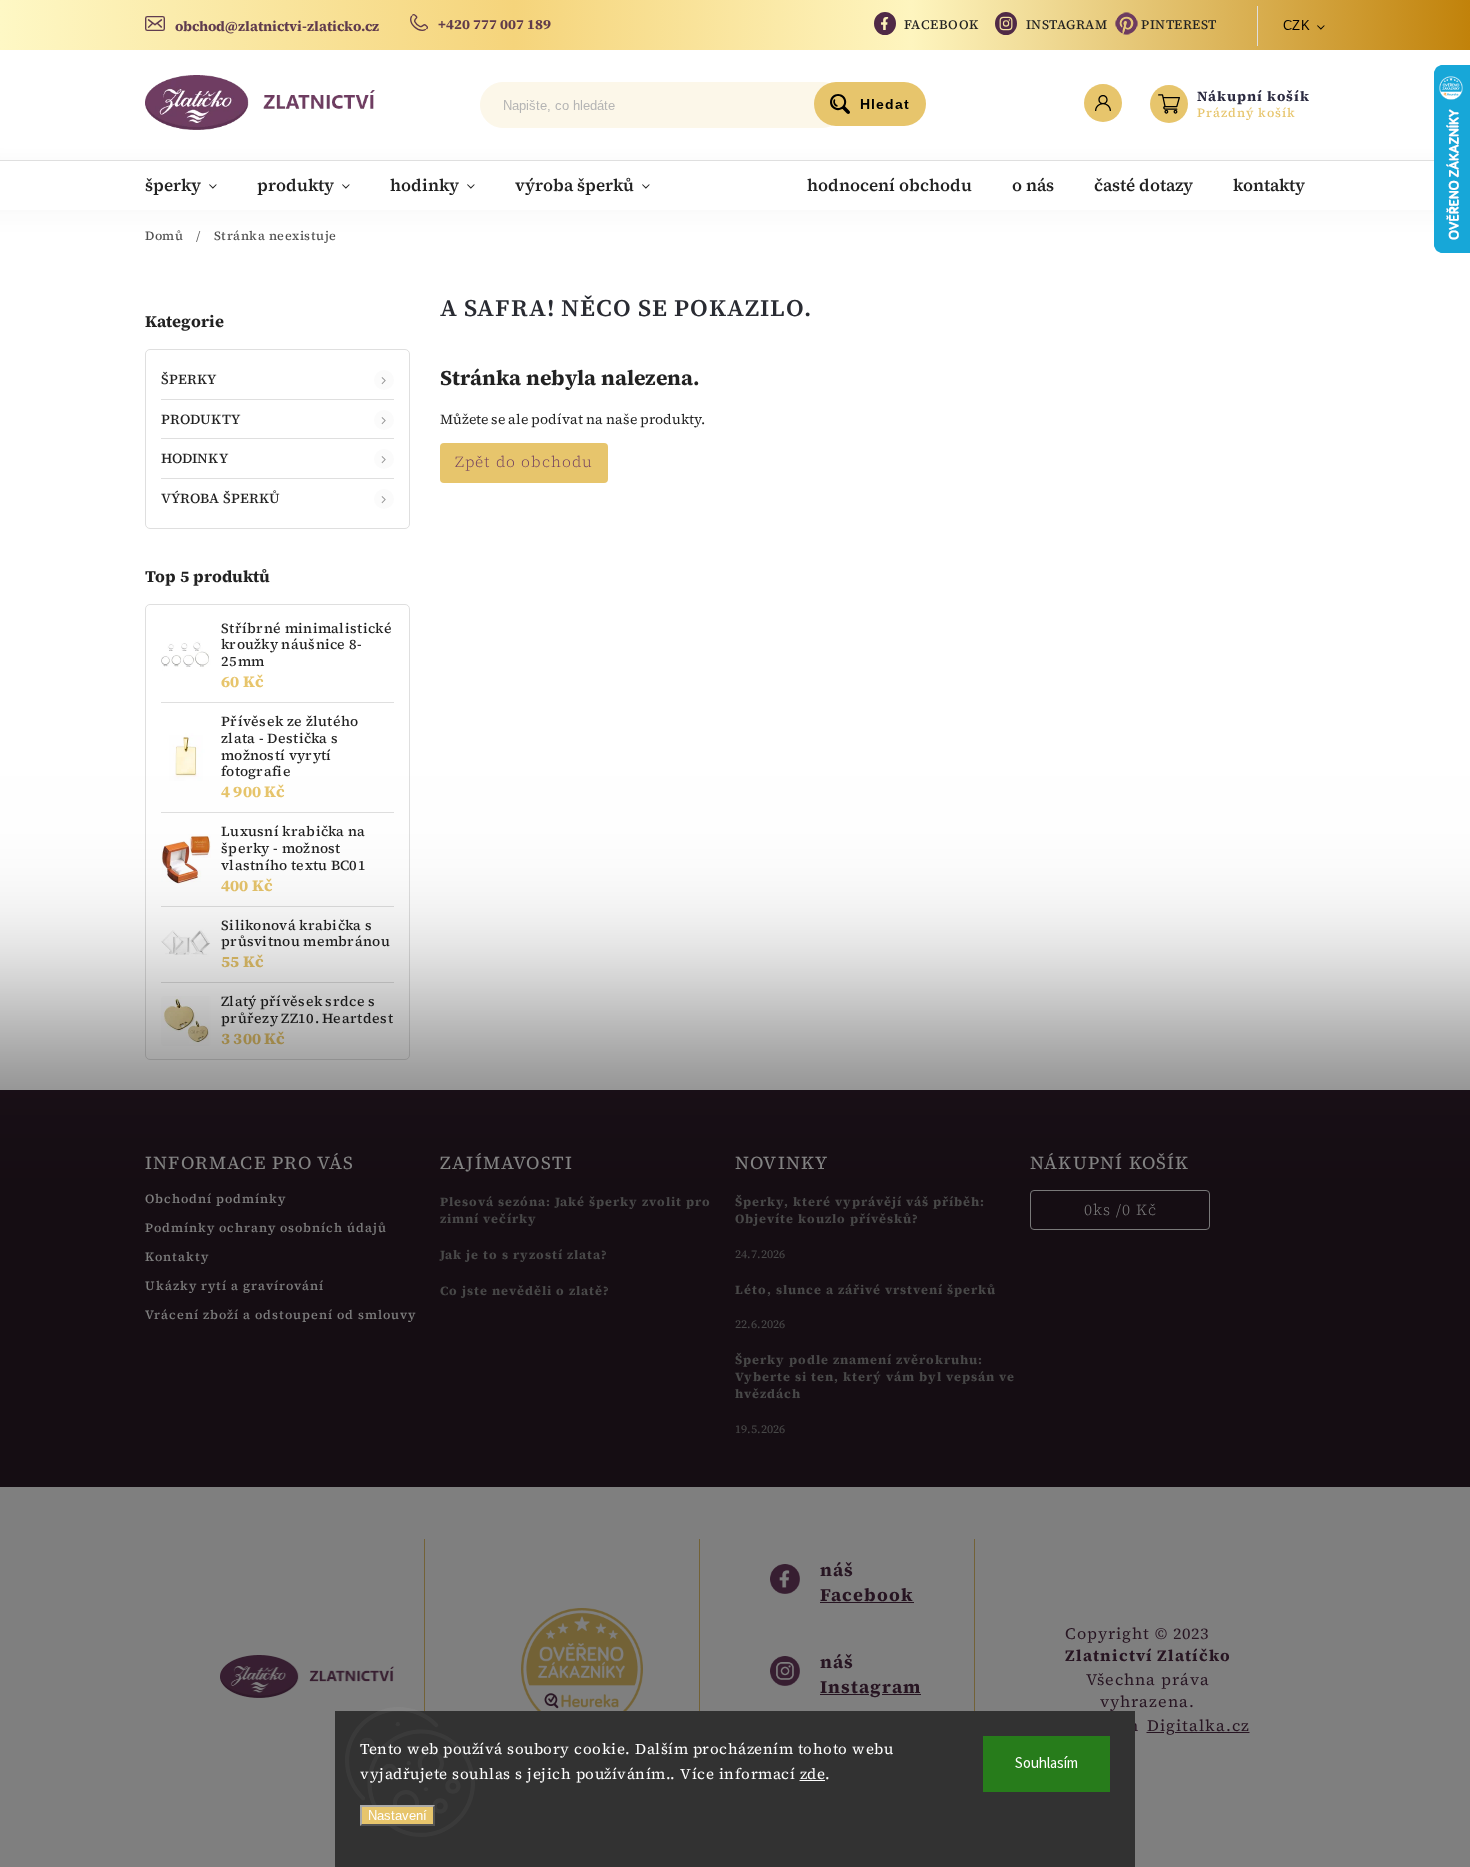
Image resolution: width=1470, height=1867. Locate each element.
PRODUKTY (200, 419)
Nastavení (397, 1815)
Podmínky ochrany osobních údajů (266, 1227)
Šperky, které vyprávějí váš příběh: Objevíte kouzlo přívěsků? (860, 1210)
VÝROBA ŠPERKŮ (220, 498)
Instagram (1067, 24)
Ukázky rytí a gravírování (234, 1285)
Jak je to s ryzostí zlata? (524, 1254)
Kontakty (177, 1256)
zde (813, 1773)
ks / (1120, 1209)
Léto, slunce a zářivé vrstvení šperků (865, 1289)
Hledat (885, 104)
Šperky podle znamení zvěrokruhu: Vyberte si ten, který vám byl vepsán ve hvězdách (875, 1376)
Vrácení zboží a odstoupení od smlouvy (280, 1314)
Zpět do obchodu (524, 461)
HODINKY (194, 458)
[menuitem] (191, 185)
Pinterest (1179, 24)
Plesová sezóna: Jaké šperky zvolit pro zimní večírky (575, 1210)
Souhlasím (1046, 1763)
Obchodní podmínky (215, 1198)
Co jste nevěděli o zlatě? (525, 1290)
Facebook (941, 24)
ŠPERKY (189, 379)
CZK (1297, 25)
